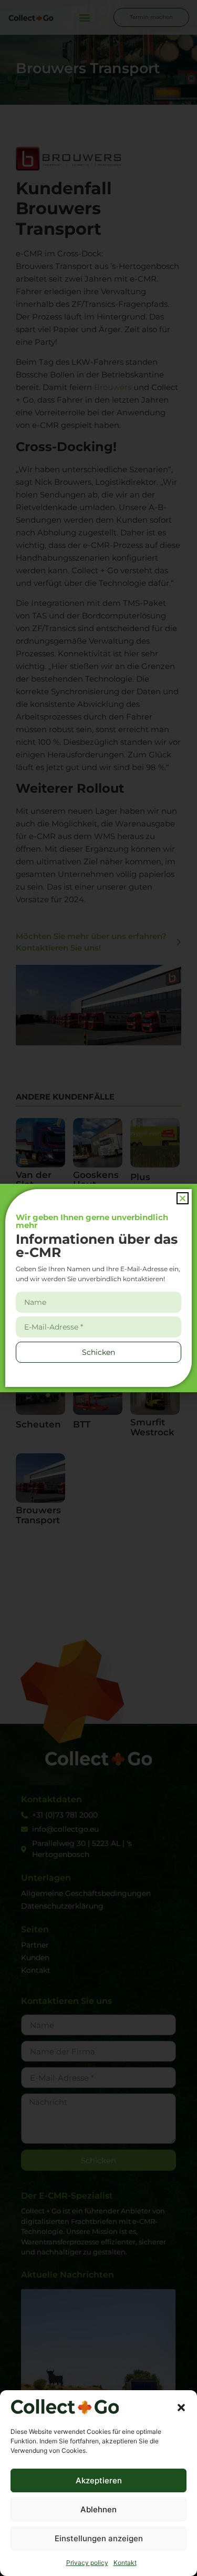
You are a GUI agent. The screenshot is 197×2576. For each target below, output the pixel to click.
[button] (181, 2408)
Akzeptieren (99, 2480)
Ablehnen (98, 2509)
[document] (98, 1288)
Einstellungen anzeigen (99, 2538)
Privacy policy (87, 2563)
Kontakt (125, 2563)
